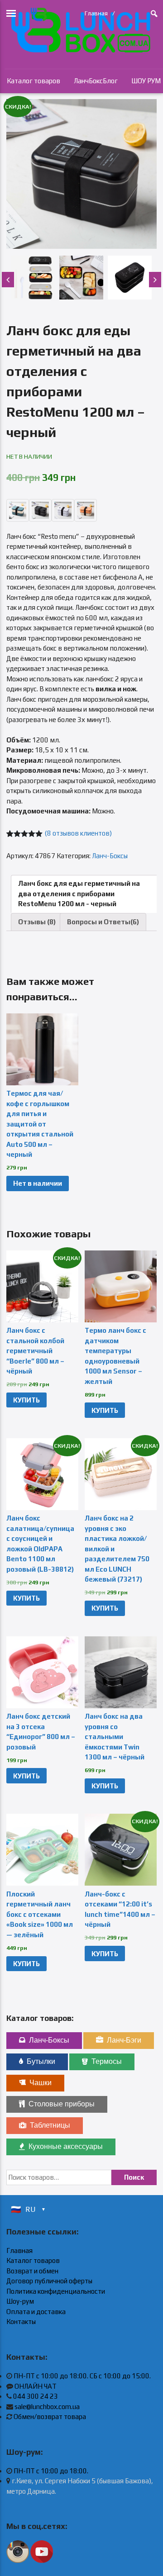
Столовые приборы (62, 2104)
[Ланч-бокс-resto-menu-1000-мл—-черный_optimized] (81, 174)
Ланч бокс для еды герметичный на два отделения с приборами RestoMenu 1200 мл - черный (79, 894)
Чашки (41, 2083)
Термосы (107, 2061)
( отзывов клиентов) (78, 833)
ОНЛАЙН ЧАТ (36, 2386)
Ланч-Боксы (110, 856)
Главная (96, 13)
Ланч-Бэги (124, 2040)
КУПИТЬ (26, 1400)
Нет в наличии (38, 1183)
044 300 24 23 (36, 2396)
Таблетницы (50, 2125)
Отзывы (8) (37, 922)
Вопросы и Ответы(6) (103, 922)
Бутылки (41, 2061)
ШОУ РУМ (146, 81)
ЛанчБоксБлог (96, 81)
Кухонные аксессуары (66, 2146)
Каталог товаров (34, 81)
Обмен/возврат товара (50, 2417)
